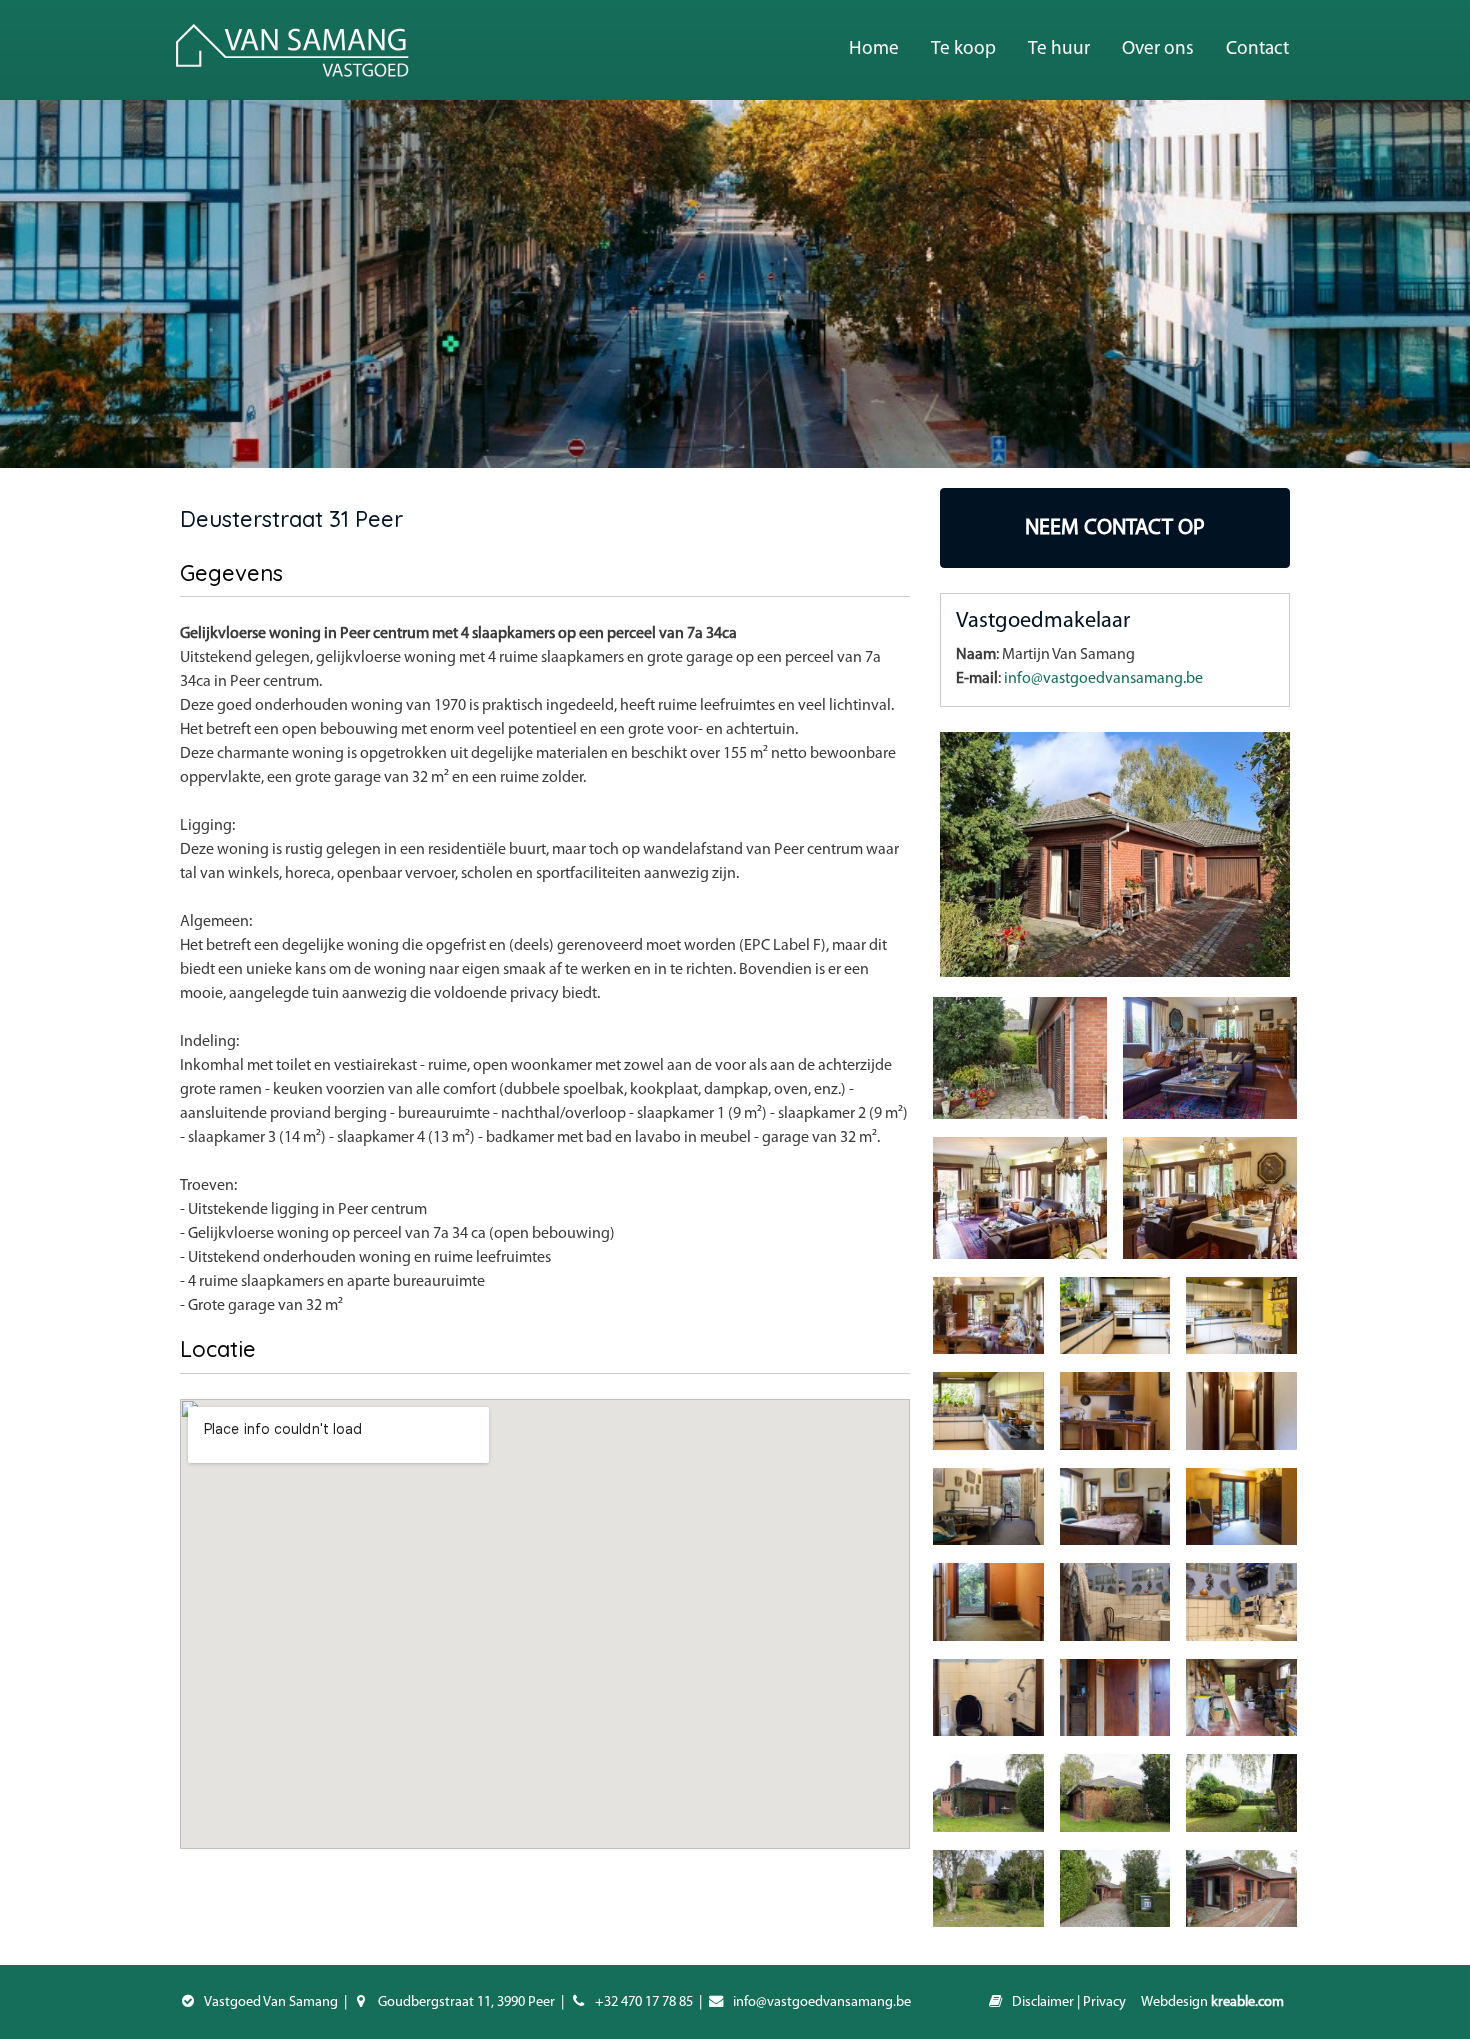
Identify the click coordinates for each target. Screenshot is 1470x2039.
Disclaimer (1043, 2002)
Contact (1257, 49)
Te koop (963, 49)
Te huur (1059, 49)
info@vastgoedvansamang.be (1103, 679)
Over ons (1158, 49)
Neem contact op (1115, 528)
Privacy (1104, 2002)
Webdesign (1212, 2002)
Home (874, 49)
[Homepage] (292, 50)
